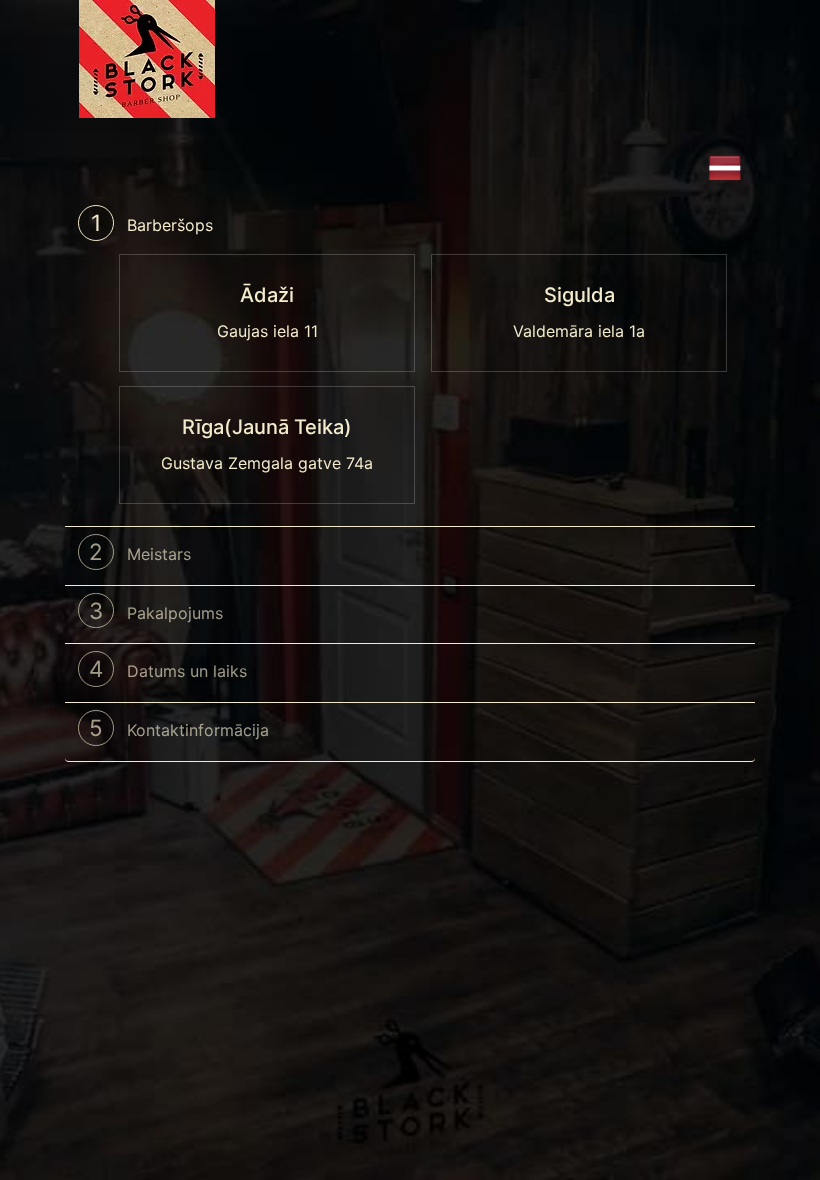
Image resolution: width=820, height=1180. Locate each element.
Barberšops (152, 222)
